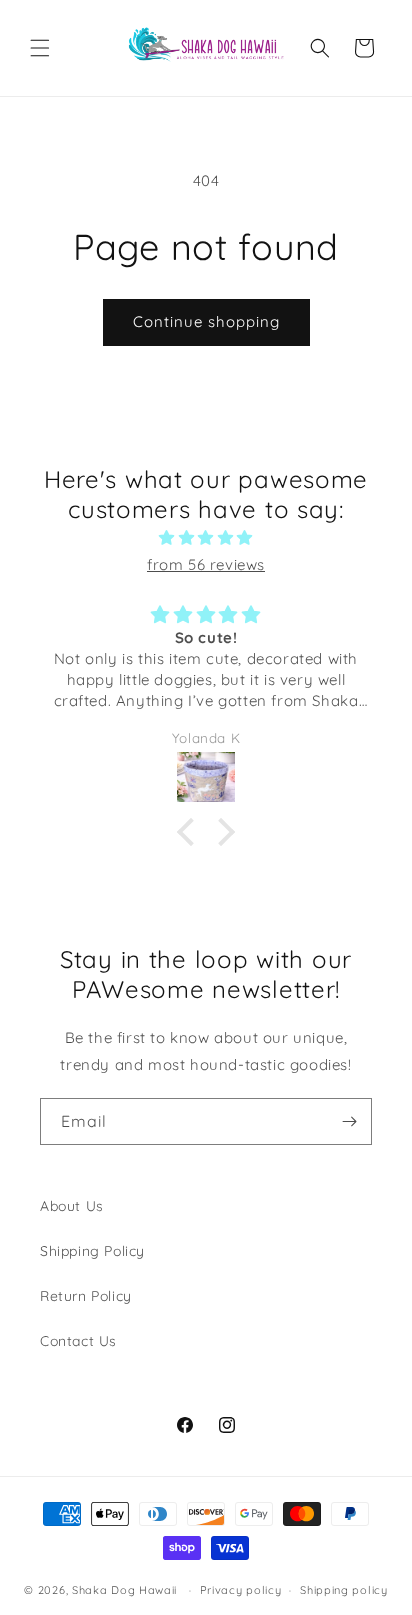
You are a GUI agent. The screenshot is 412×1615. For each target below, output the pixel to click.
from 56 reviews (206, 564)
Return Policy (86, 1296)
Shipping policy (344, 1590)
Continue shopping (206, 321)
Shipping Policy (92, 1251)
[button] (40, 48)
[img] (206, 537)
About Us (72, 1206)
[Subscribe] (349, 1121)
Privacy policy (241, 1590)
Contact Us (78, 1341)
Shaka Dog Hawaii (124, 1590)
